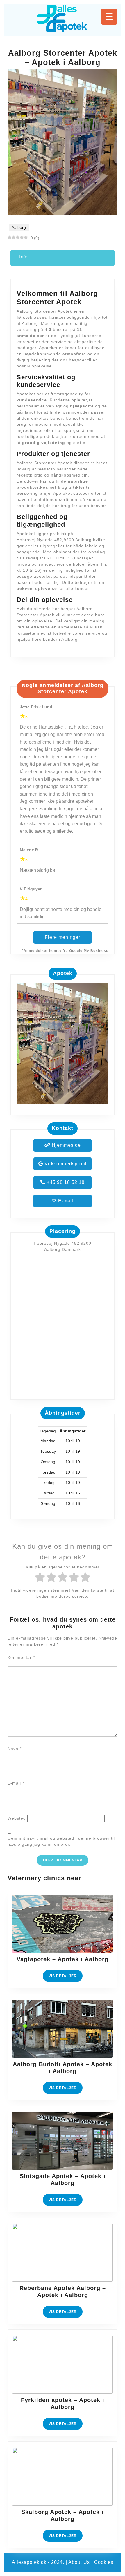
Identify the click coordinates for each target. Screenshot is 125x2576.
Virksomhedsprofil (65, 1164)
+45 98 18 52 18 (65, 1182)
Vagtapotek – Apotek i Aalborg (63, 1959)
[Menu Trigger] (109, 17)
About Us (79, 2562)
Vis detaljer (66, 1978)
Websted (17, 1818)
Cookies (104, 2562)
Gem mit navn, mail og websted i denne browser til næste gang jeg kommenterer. (61, 1841)
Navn (15, 1749)
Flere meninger (63, 937)
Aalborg (19, 227)
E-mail (65, 1201)
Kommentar (21, 1657)
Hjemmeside (66, 1145)
